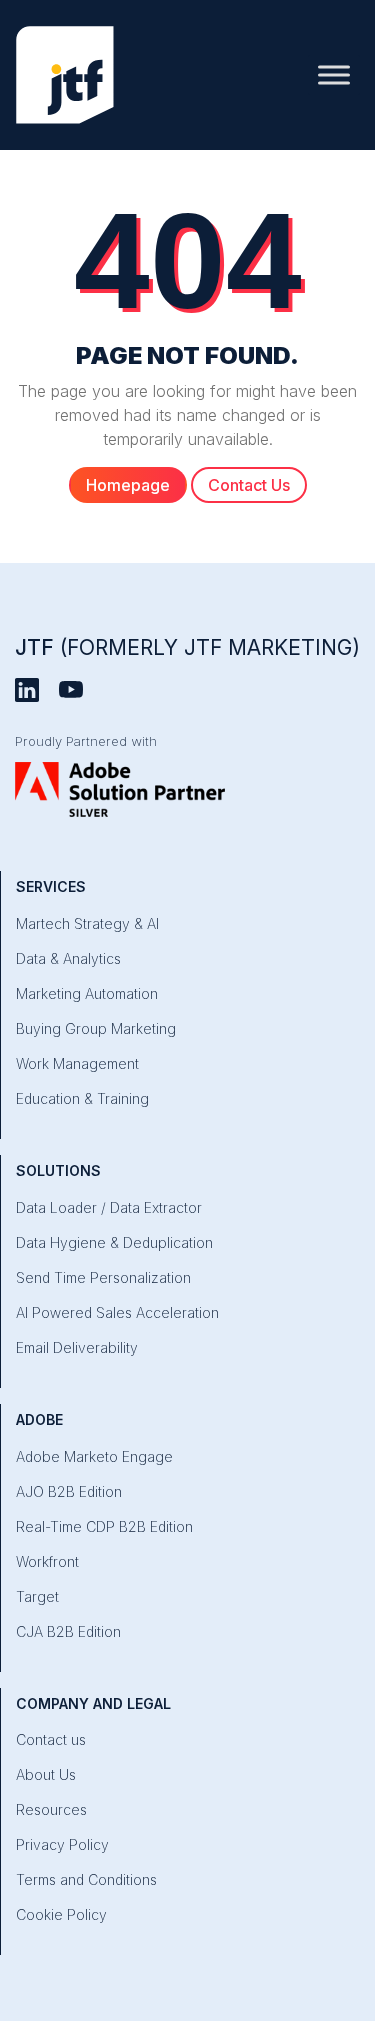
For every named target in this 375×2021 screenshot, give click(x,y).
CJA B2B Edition (68, 1631)
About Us (46, 1774)
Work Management (77, 1063)
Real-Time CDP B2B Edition (104, 1526)
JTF (187, 647)
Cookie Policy (61, 1914)
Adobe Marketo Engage (94, 1456)
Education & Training (82, 1098)
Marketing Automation (87, 993)
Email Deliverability (77, 1347)
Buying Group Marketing (96, 1028)
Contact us (51, 1739)
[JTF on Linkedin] (27, 689)
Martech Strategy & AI (87, 923)
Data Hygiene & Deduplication (114, 1242)
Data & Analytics (68, 958)
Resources (51, 1809)
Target (37, 1596)
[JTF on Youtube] (71, 689)
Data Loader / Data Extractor (109, 1207)
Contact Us (249, 485)
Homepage (128, 485)
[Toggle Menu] (334, 74)
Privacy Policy (62, 1844)
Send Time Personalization (103, 1277)
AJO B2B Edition (69, 1491)
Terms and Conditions (86, 1879)
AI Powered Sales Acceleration (117, 1312)
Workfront (47, 1561)
